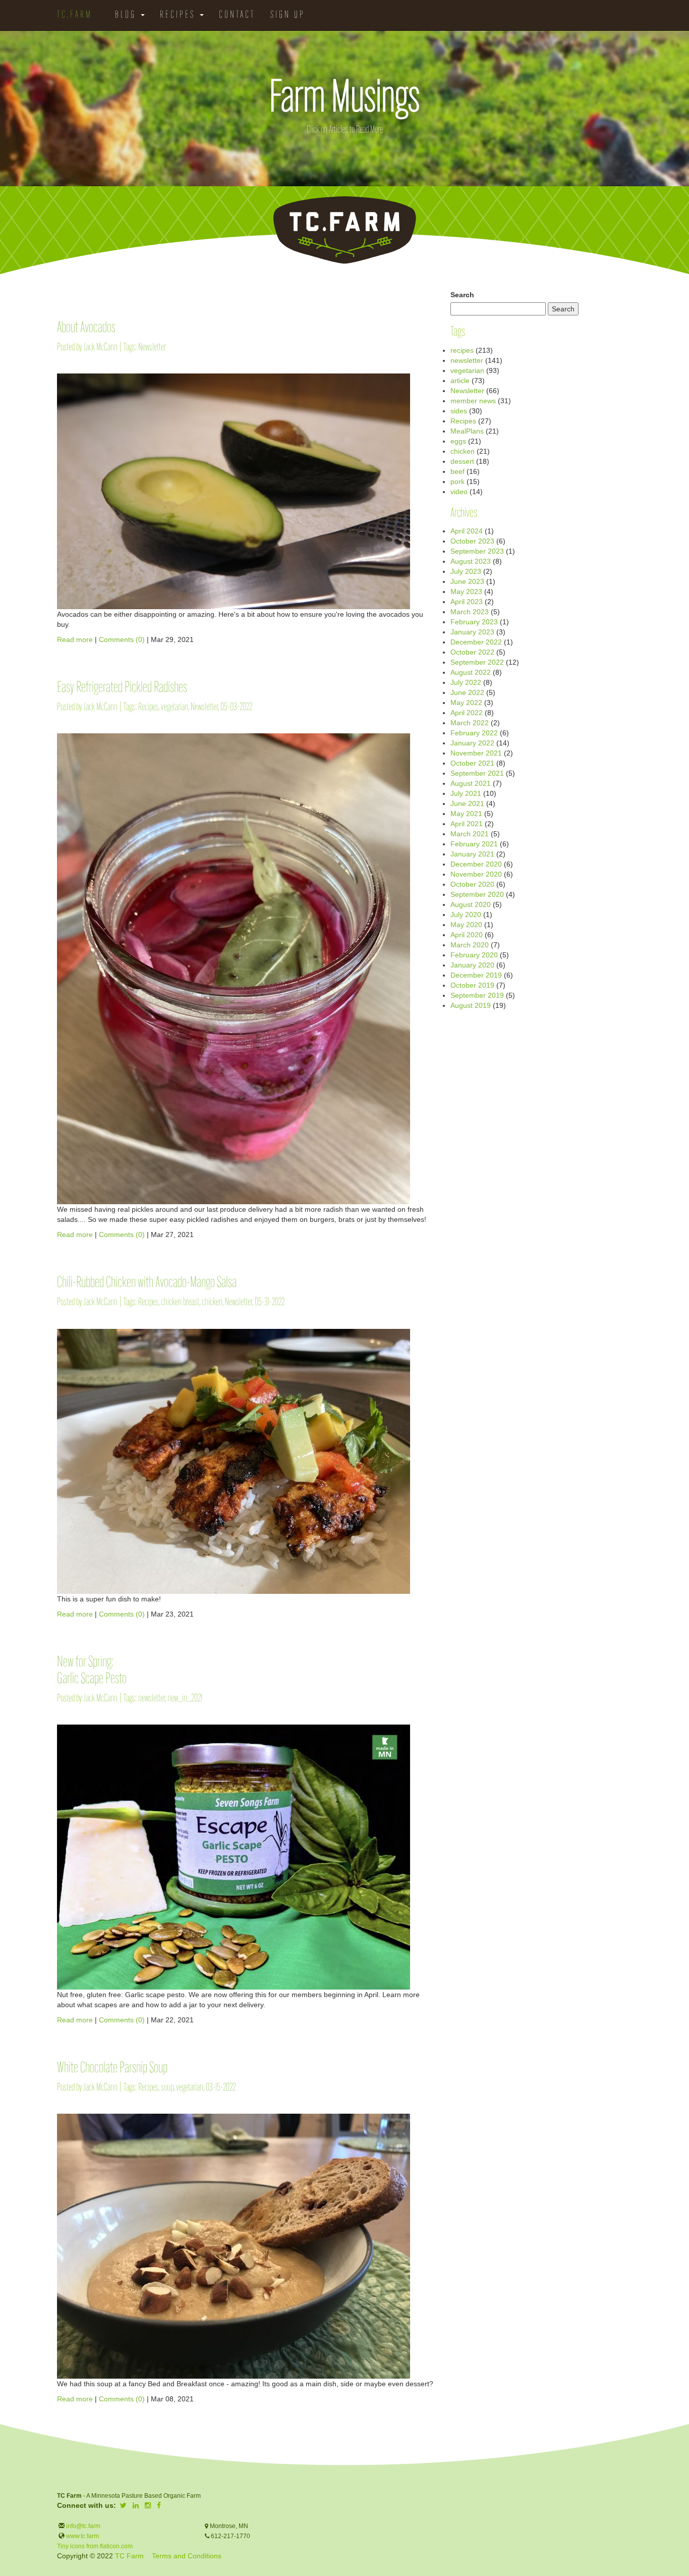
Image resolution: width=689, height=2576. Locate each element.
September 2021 (477, 773)
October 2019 (472, 985)
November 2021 (476, 753)
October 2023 (472, 541)
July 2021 (466, 793)
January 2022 (472, 743)
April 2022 (467, 713)
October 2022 (472, 652)
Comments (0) (122, 639)
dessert (462, 461)
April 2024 (467, 531)
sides (459, 411)
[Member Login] (320, 10)
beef (457, 471)
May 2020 (466, 925)
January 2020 (472, 965)
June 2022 (467, 692)
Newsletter (152, 347)
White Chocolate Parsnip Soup (112, 2069)
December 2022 (476, 642)
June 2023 (467, 581)
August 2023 (471, 561)
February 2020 (474, 955)
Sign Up (288, 15)
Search (462, 295)
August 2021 (471, 783)
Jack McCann (100, 347)
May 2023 (466, 592)
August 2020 (471, 904)
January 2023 (472, 632)
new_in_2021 (185, 1699)
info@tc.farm (82, 2526)
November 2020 (476, 874)
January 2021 (472, 854)
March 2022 (470, 723)
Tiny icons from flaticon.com (95, 2546)
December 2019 (476, 975)
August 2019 (471, 1005)
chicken (212, 1302)
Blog (127, 15)
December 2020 (476, 864)
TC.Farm (75, 15)
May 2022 (466, 703)
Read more (75, 639)
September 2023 (477, 551)
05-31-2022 (270, 1302)
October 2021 (472, 763)
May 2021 (466, 814)
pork (457, 481)
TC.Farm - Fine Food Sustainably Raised (344, 230)
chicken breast (180, 1302)
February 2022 (474, 733)
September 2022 (477, 662)
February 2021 (474, 844)
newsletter (152, 1699)
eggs (458, 441)
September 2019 (477, 995)
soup (167, 2088)
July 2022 (466, 682)
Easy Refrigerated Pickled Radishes (122, 688)
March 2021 (470, 834)
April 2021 (467, 824)
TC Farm (129, 2556)
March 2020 (470, 945)
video (459, 492)
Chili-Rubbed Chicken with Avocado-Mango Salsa (147, 1283)
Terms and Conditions (187, 2556)
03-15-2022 (221, 2088)
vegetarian (175, 707)
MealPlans (467, 431)
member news (473, 401)
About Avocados (86, 328)
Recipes (179, 15)
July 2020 (466, 915)
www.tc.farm (82, 2536)
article (460, 381)
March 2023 (470, 612)
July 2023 (466, 571)
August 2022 (471, 672)
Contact (237, 15)
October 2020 (472, 884)
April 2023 (467, 602)
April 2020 (467, 935)
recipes (462, 350)
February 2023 (474, 622)
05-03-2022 (236, 707)
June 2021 (467, 803)
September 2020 (477, 894)
